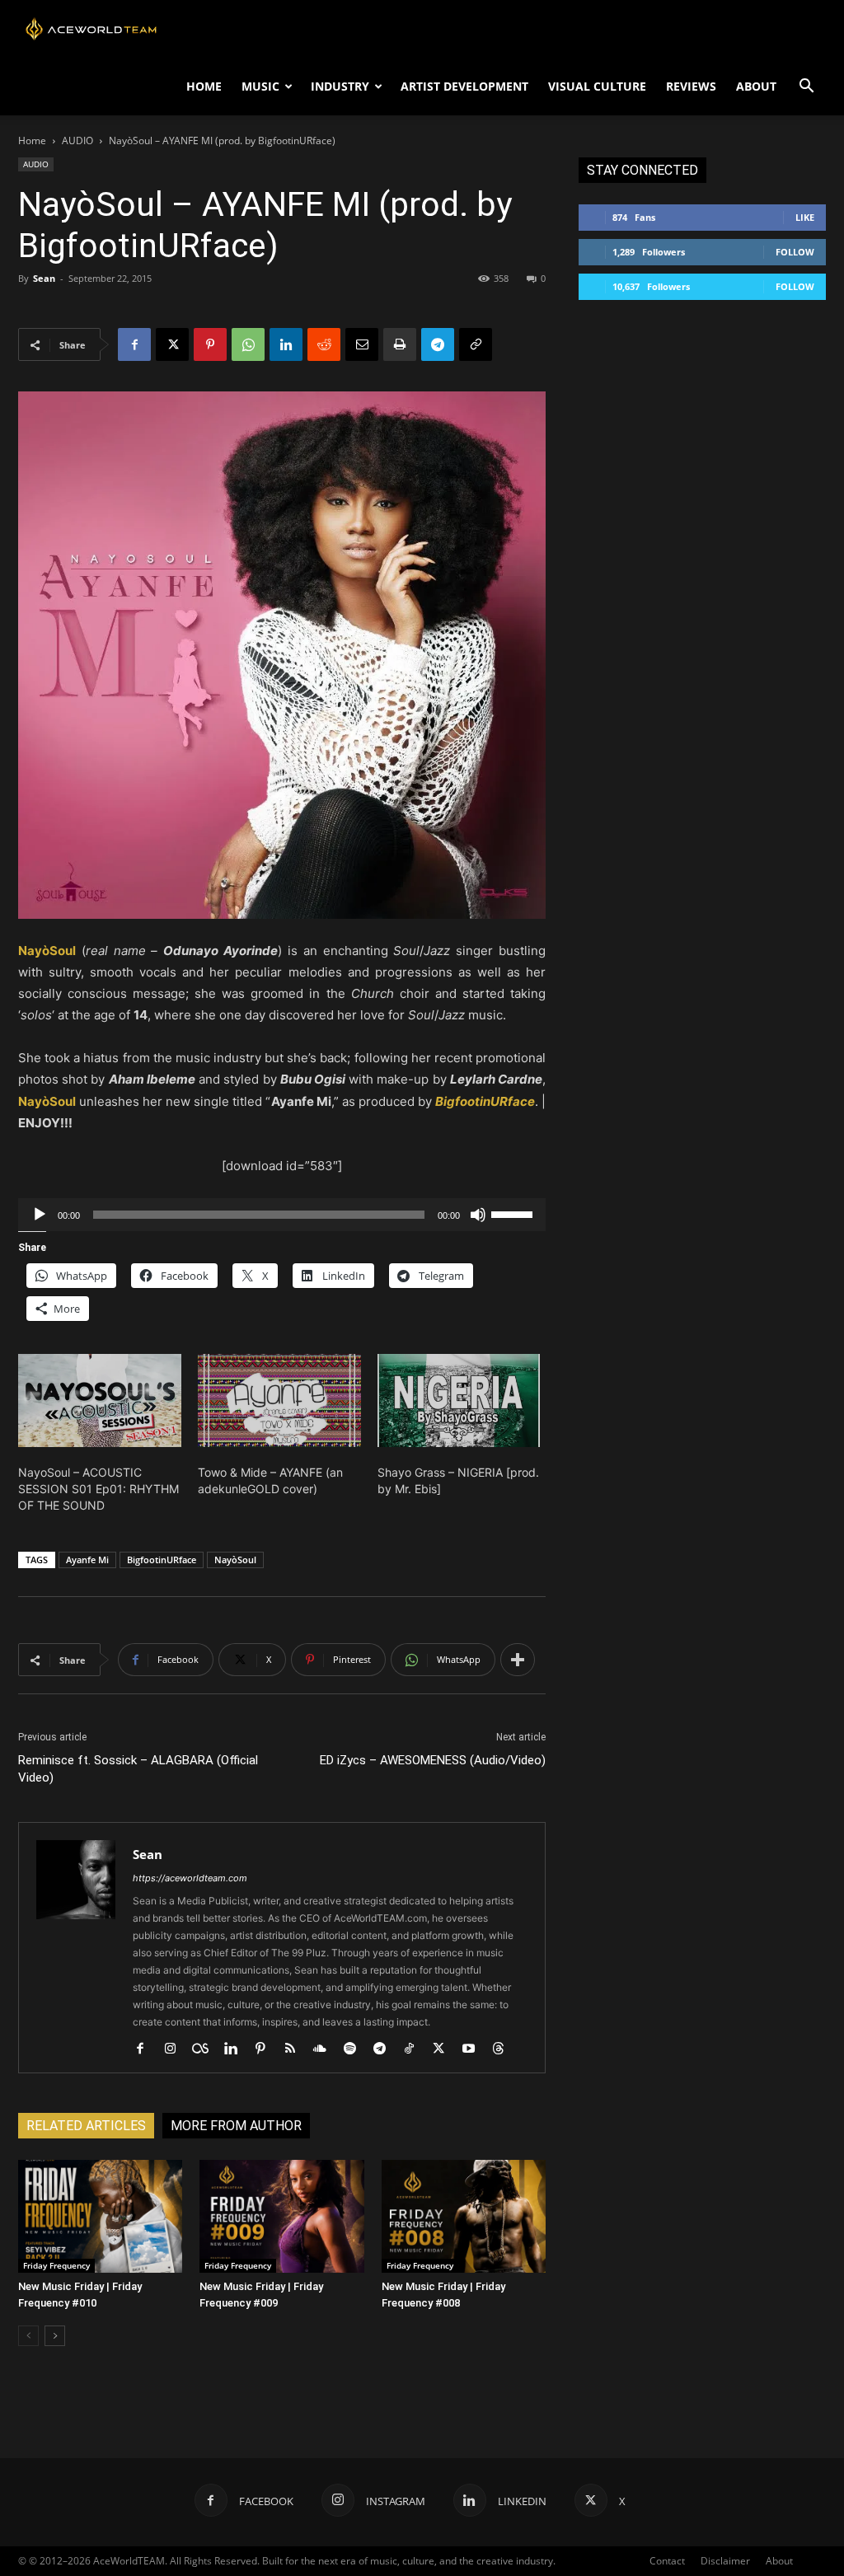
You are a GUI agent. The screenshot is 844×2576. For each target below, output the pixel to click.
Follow (795, 252)
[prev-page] (28, 2336)
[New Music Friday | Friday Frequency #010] (100, 2216)
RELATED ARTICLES (86, 2126)
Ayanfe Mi (87, 1560)
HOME (204, 86)
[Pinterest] (210, 344)
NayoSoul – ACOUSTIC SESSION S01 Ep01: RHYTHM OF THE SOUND (98, 1489)
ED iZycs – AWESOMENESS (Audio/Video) (433, 1760)
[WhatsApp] (248, 344)
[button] (806, 88)
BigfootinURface (162, 1560)
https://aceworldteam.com (190, 1878)
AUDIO (77, 141)
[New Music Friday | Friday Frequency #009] (281, 2216)
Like (805, 217)
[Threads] (504, 2049)
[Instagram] (176, 2049)
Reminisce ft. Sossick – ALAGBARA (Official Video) (138, 1769)
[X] (172, 344)
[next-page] (55, 2336)
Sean (44, 278)
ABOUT (756, 86)
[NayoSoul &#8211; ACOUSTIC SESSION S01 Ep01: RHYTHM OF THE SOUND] (100, 1400)
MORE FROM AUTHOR (236, 2126)
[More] (518, 1660)
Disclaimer (725, 2561)
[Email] (362, 344)
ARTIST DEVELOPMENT (464, 86)
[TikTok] (415, 2049)
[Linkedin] (286, 344)
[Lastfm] (206, 2049)
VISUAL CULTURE (597, 86)
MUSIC (260, 86)
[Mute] (478, 1215)
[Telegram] (438, 344)
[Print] (400, 344)
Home (32, 141)
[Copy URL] (476, 344)
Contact (667, 2561)
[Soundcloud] (326, 2049)
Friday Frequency (56, 2265)
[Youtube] (474, 2049)
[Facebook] (134, 344)
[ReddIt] (324, 344)
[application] (282, 1215)
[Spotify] (356, 2049)
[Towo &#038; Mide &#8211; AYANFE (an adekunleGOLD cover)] (279, 1400)
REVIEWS (691, 86)
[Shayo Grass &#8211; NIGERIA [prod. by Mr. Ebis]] (459, 1400)
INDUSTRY (340, 86)
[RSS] (296, 2049)
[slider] (514, 1213)
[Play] (40, 1215)
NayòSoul (235, 1560)
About (779, 2561)
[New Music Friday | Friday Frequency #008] (464, 2216)
